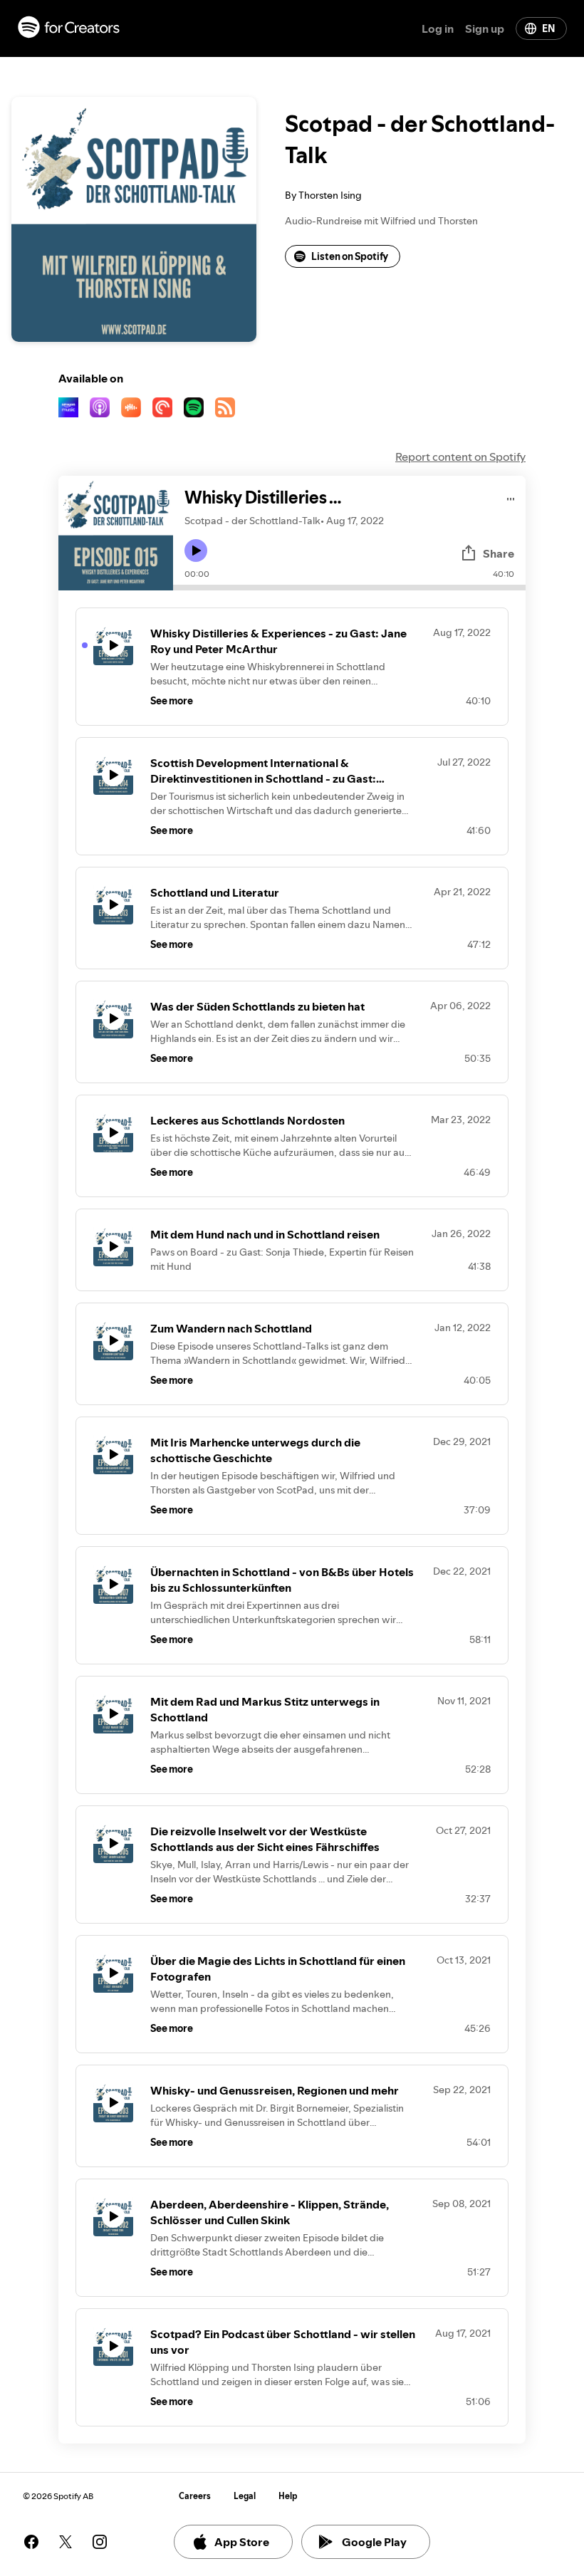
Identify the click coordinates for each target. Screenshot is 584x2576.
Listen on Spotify (350, 256)
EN (548, 28)
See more (172, 701)
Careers (195, 2496)
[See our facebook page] (31, 2542)
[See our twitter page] (66, 2542)
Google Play (374, 2542)
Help (288, 2496)
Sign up (485, 28)
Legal (245, 2496)
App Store (242, 2542)
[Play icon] (196, 551)
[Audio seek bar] (349, 588)
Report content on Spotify (460, 457)
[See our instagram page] (100, 2542)
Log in (438, 28)
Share (499, 553)
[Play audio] (511, 497)
